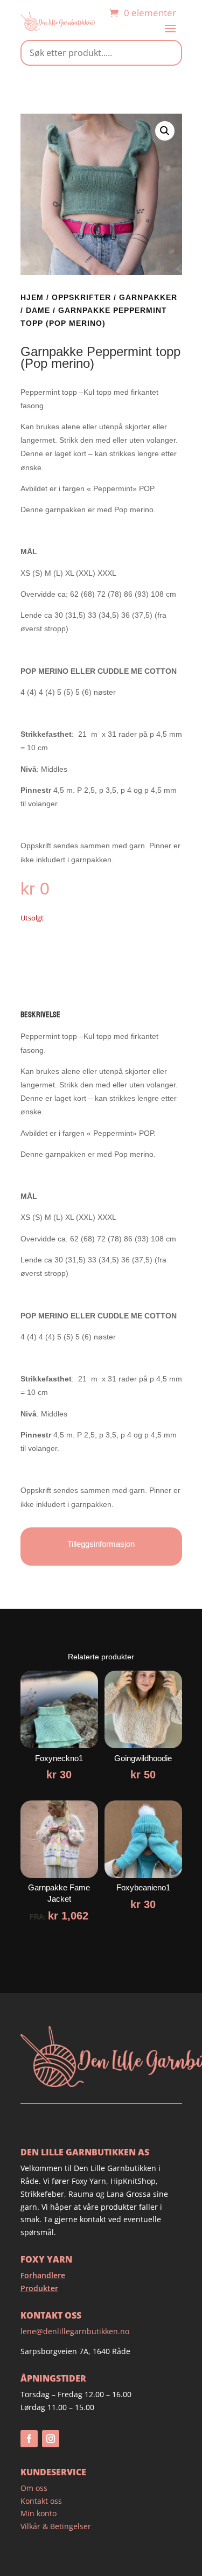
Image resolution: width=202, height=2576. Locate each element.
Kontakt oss (41, 2501)
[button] (165, 131)
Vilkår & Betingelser (56, 2526)
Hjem (32, 297)
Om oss (34, 2488)
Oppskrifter (81, 297)
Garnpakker (148, 297)
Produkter (39, 2288)
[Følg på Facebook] (29, 2439)
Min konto (39, 2513)
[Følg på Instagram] (51, 2439)
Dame (38, 310)
